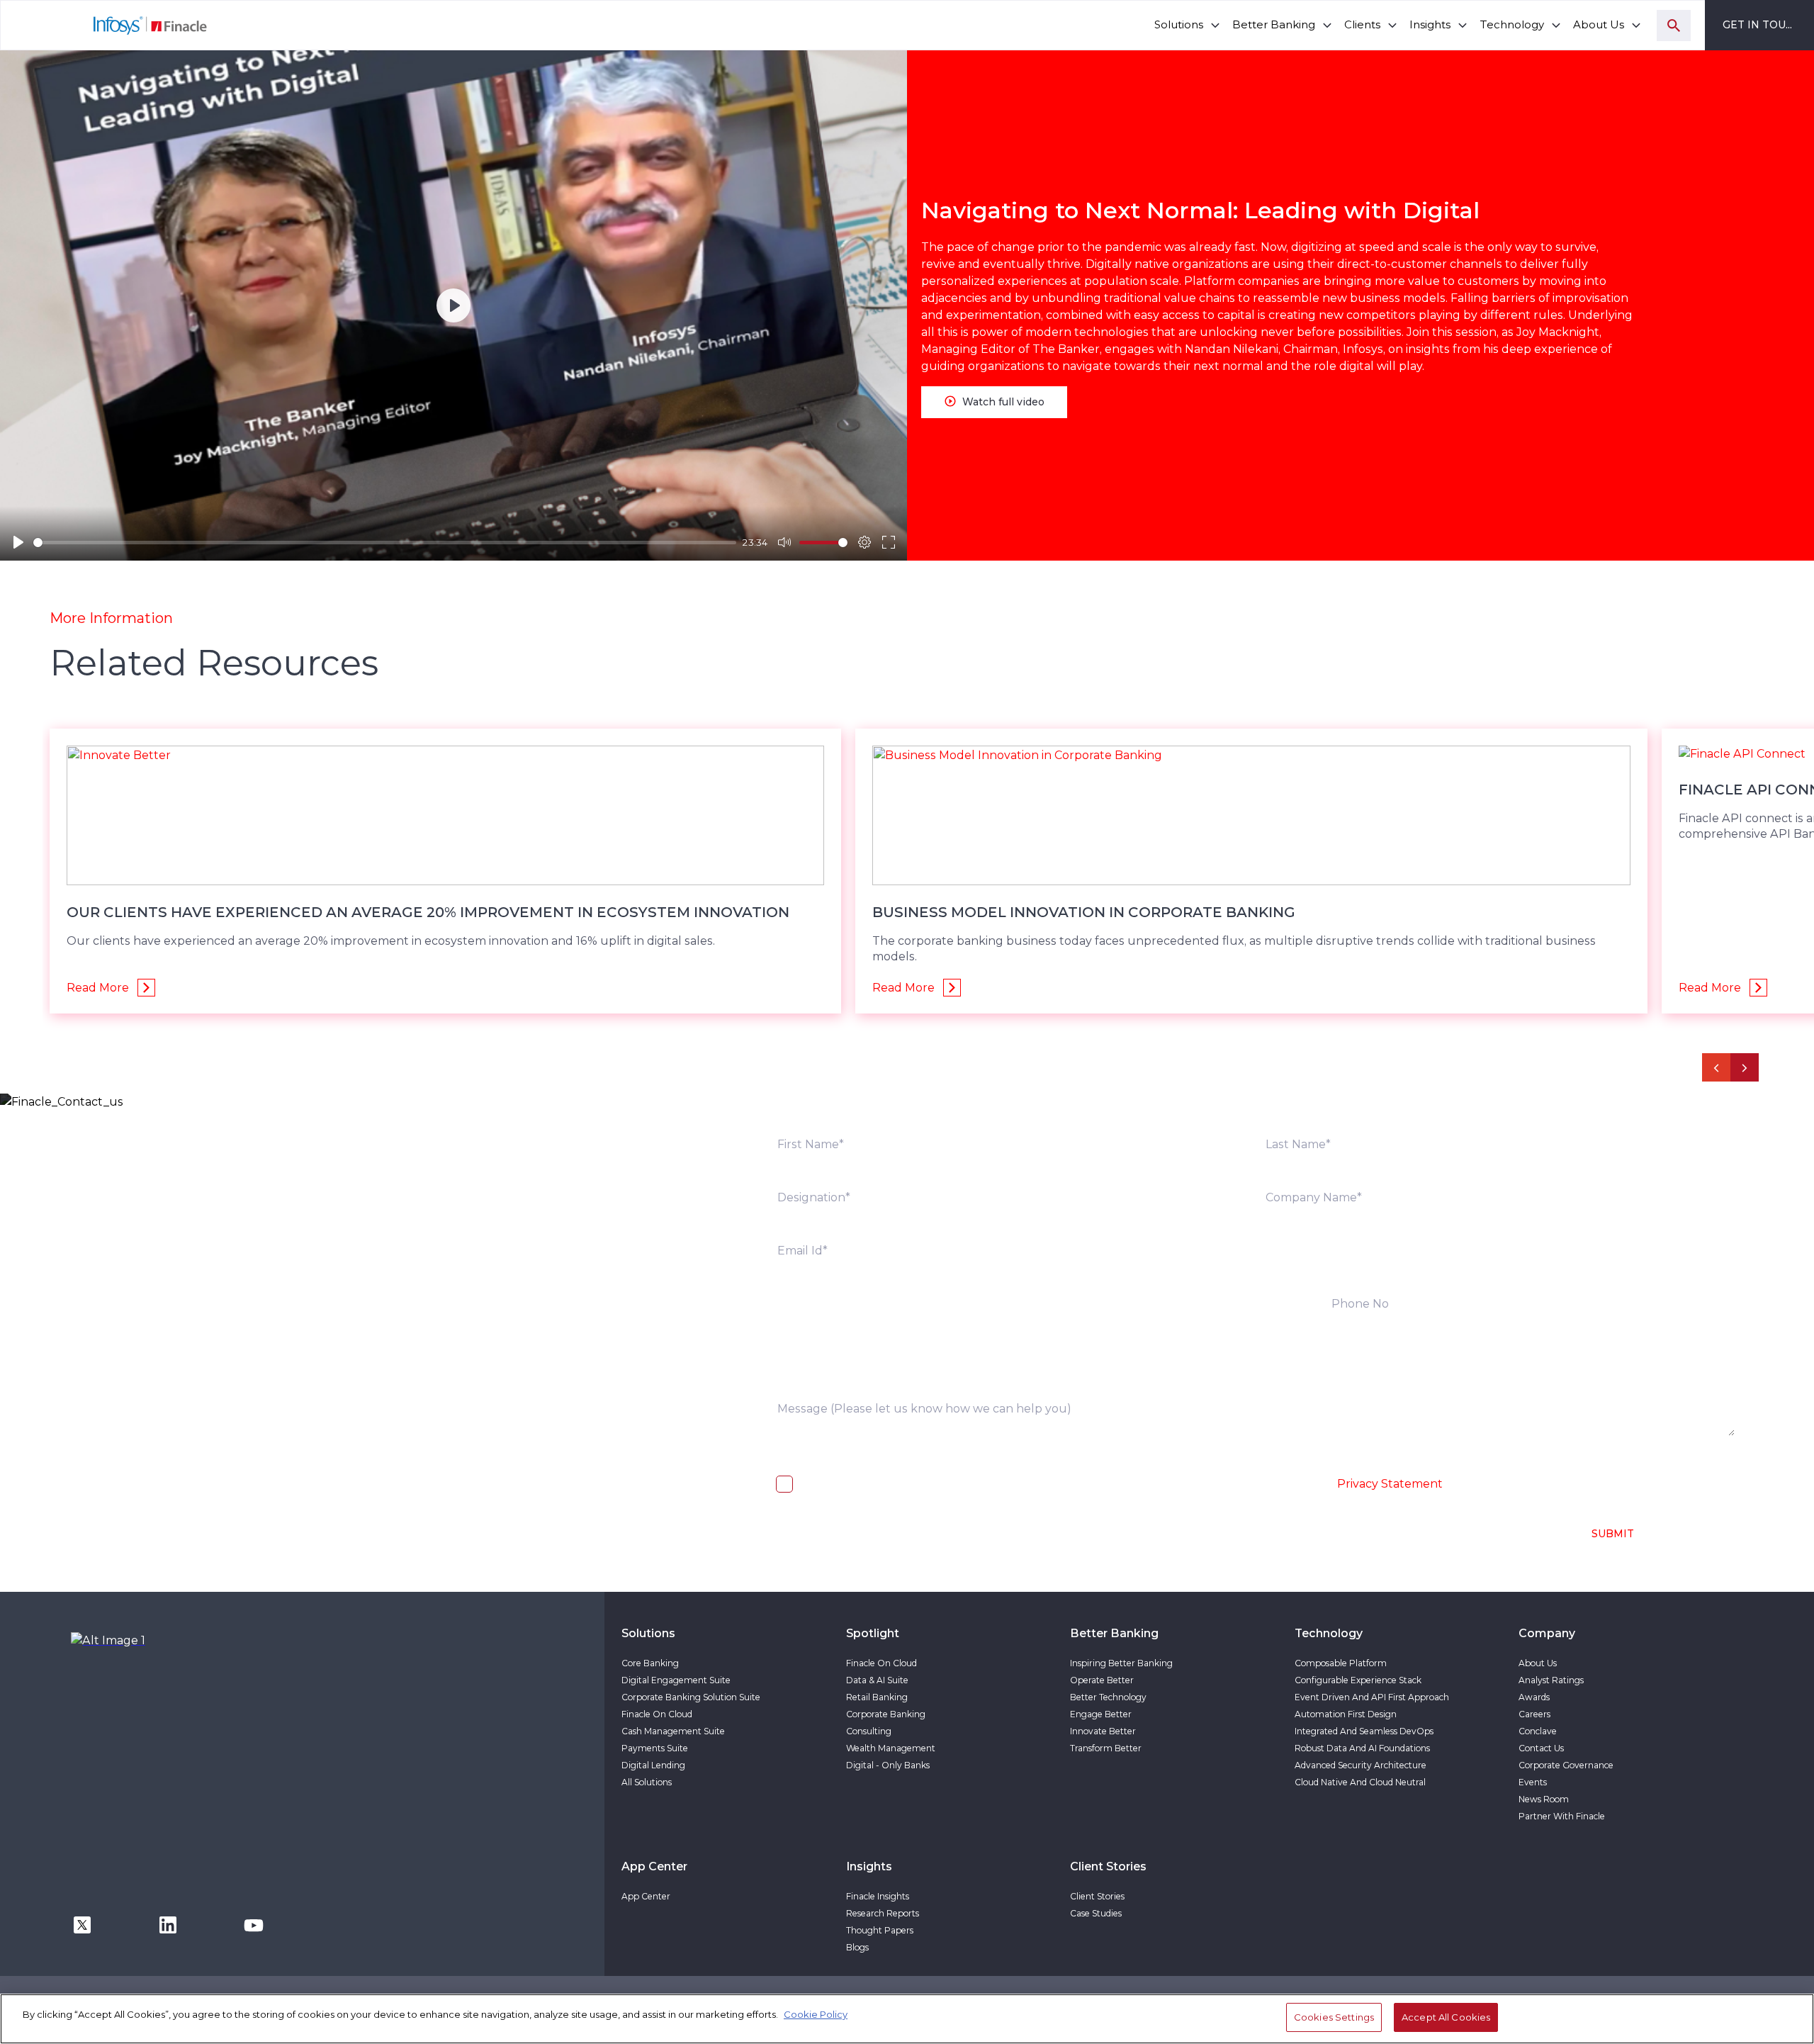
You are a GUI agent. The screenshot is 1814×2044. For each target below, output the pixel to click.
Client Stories (1097, 1896)
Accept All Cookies (1446, 2017)
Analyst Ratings (1551, 1680)
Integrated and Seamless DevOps (1364, 1731)
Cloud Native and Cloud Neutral (1360, 1782)
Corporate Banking (886, 1714)
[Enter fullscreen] (889, 542)
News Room (1544, 1799)
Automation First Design (1346, 1714)
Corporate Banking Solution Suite (691, 1697)
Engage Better (1101, 1714)
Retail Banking (877, 1697)
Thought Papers (880, 1930)
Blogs (857, 1947)
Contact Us (1541, 1748)
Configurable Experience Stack (1358, 1680)
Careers (1534, 1714)
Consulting (869, 1731)
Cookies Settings (1334, 2017)
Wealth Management (891, 1748)
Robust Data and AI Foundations (1362, 1748)
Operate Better (1102, 1680)
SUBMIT (1613, 1534)
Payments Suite (655, 1748)
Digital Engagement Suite (676, 1680)
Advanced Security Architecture (1360, 1765)
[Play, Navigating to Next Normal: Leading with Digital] (18, 542)
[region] (907, 2019)
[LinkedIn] (168, 1924)
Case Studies (1096, 1913)
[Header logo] (105, 25)
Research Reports (883, 1913)
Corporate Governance (1566, 1765)
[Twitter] (82, 1924)
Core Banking (650, 1663)
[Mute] (784, 542)
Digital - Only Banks (888, 1765)
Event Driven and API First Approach (1372, 1697)
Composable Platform (1341, 1663)
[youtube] (254, 1924)
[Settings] (864, 542)
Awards (1534, 1697)
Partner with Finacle (1562, 1816)
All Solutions (647, 1782)
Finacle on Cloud (657, 1714)
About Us (1538, 1663)
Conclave (1538, 1731)
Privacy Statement (1390, 1484)
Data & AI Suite (877, 1680)
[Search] (1674, 26)
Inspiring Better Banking (1121, 1663)
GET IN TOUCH (1762, 25)
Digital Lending (653, 1765)
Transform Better (1106, 1748)
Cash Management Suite (673, 1731)
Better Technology (1108, 1697)
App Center (646, 1896)
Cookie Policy (816, 2014)
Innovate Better (1103, 1731)
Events (1533, 1782)
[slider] (385, 543)
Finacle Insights (878, 1896)
